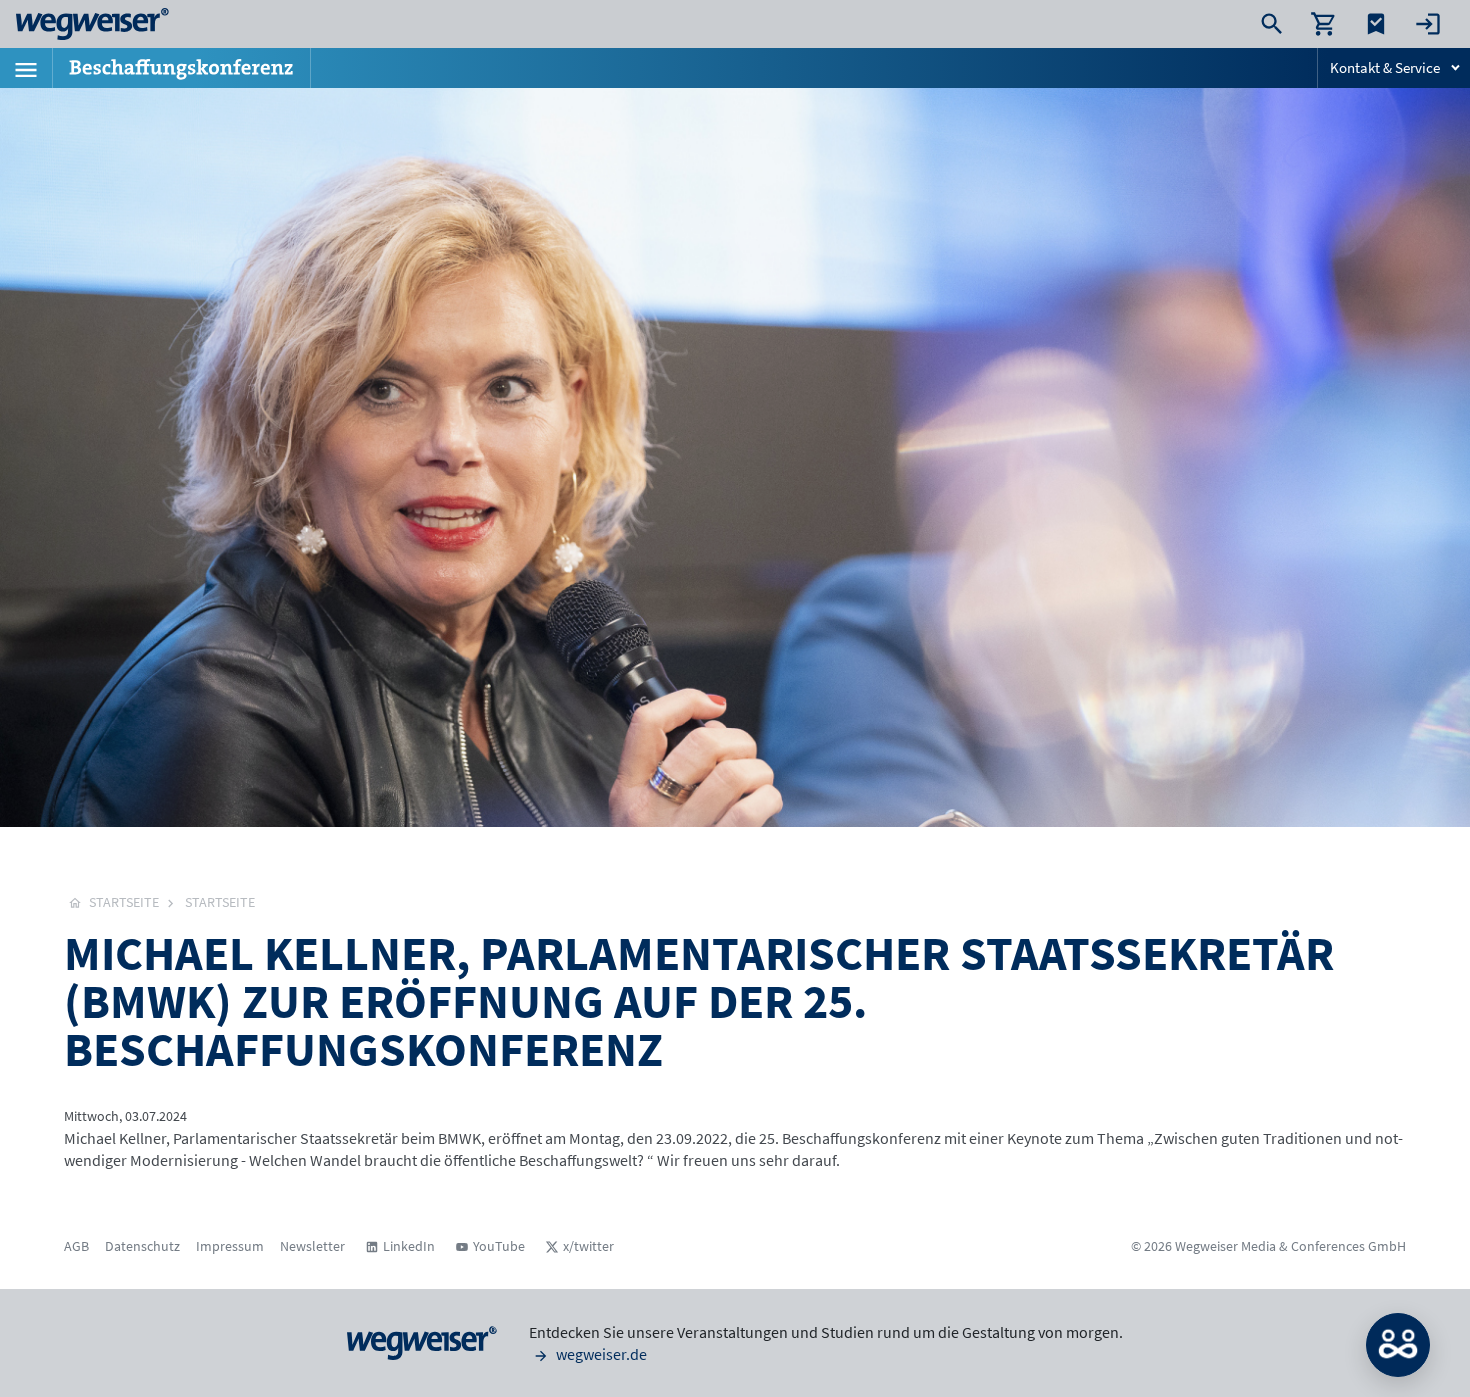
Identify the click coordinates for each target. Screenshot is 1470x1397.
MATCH (1398, 1345)
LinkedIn (409, 1246)
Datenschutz (142, 1246)
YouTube (499, 1246)
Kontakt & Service (1385, 67)
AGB (76, 1246)
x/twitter (588, 1246)
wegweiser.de (600, 1354)
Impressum (230, 1246)
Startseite (220, 902)
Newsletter (312, 1246)
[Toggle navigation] (26, 68)
